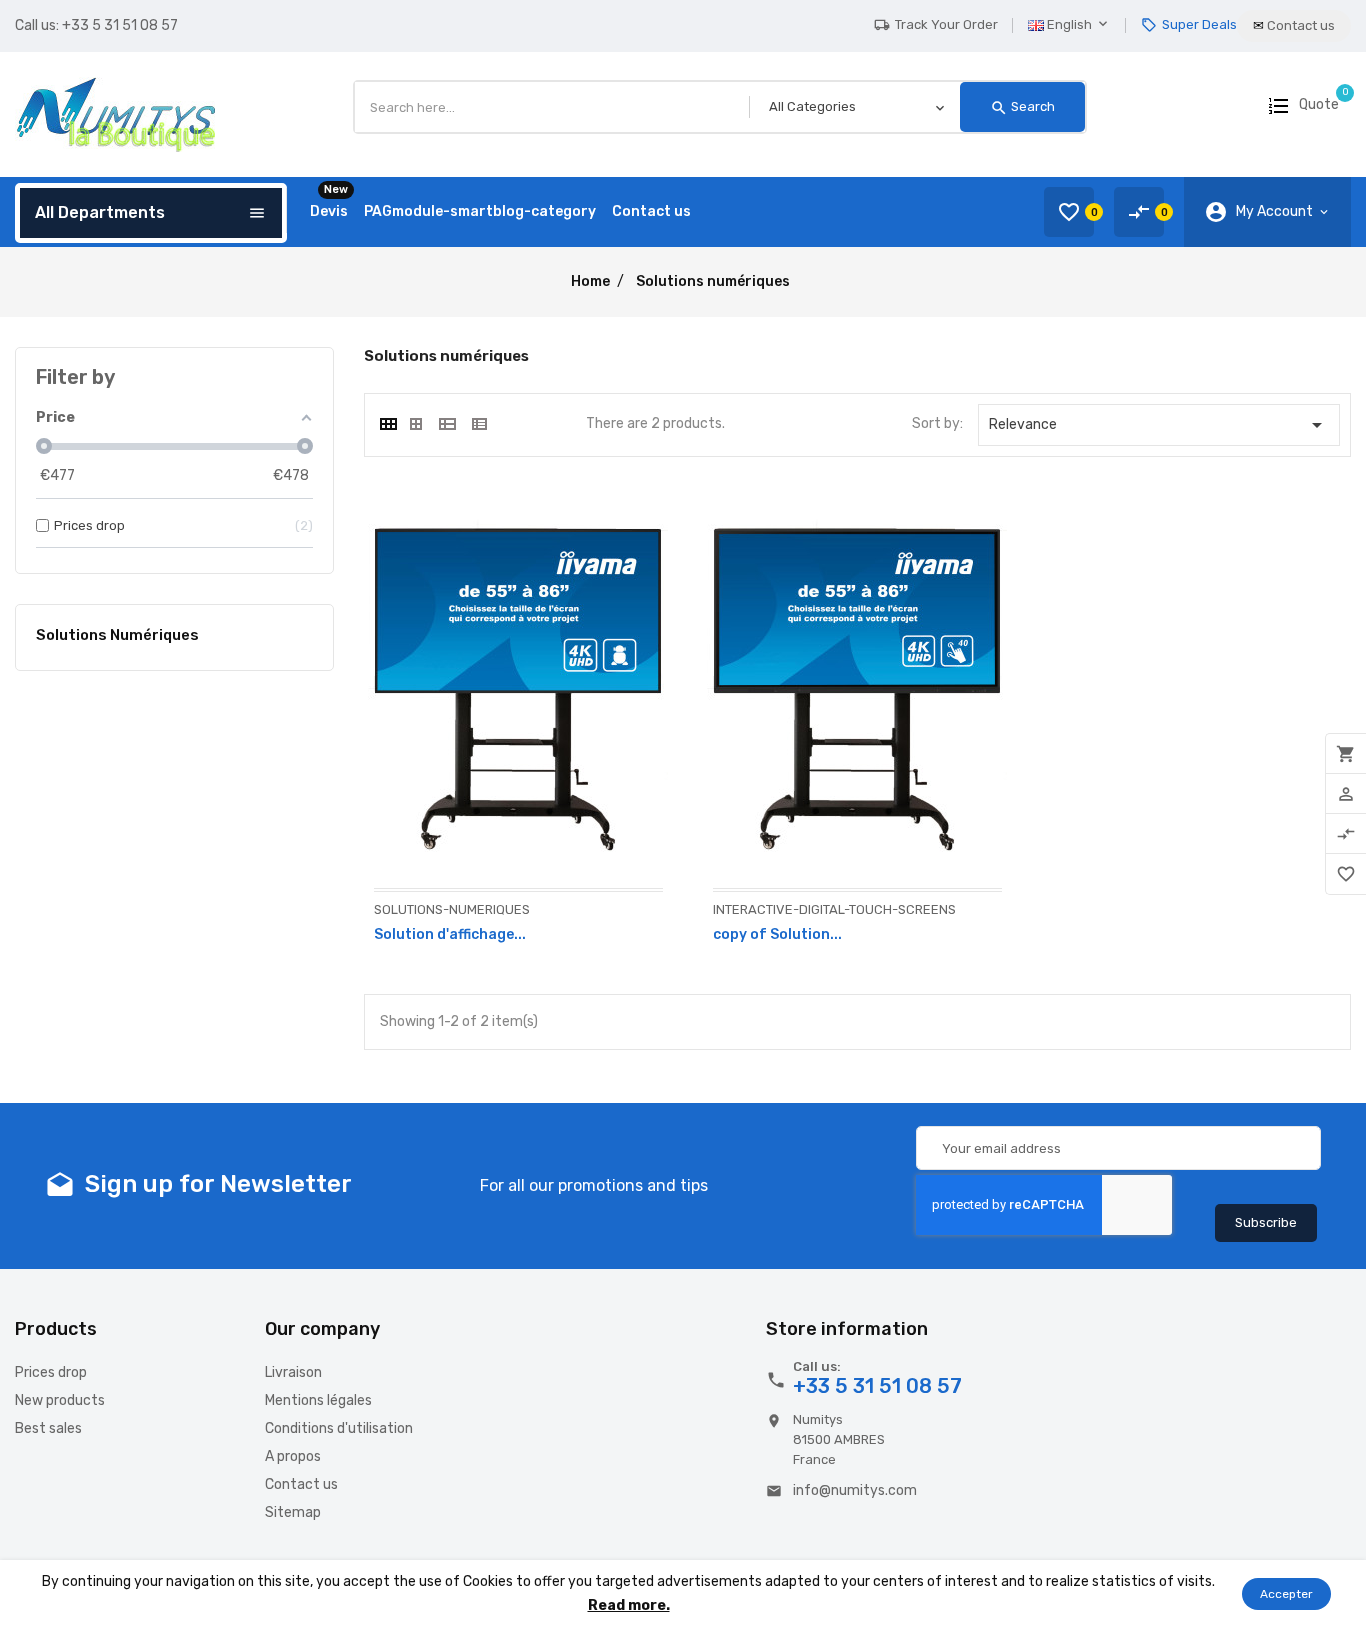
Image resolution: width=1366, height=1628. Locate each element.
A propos (293, 1456)
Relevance (1159, 425)
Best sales (48, 1428)
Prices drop (51, 1372)
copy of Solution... (777, 934)
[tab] (387, 424)
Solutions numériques (117, 635)
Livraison (293, 1372)
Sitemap (293, 1512)
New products (60, 1400)
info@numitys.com (855, 1490)
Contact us (301, 1484)
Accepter (1286, 1594)
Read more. (629, 1605)
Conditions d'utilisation (339, 1428)
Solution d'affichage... (450, 934)
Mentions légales (318, 1400)
